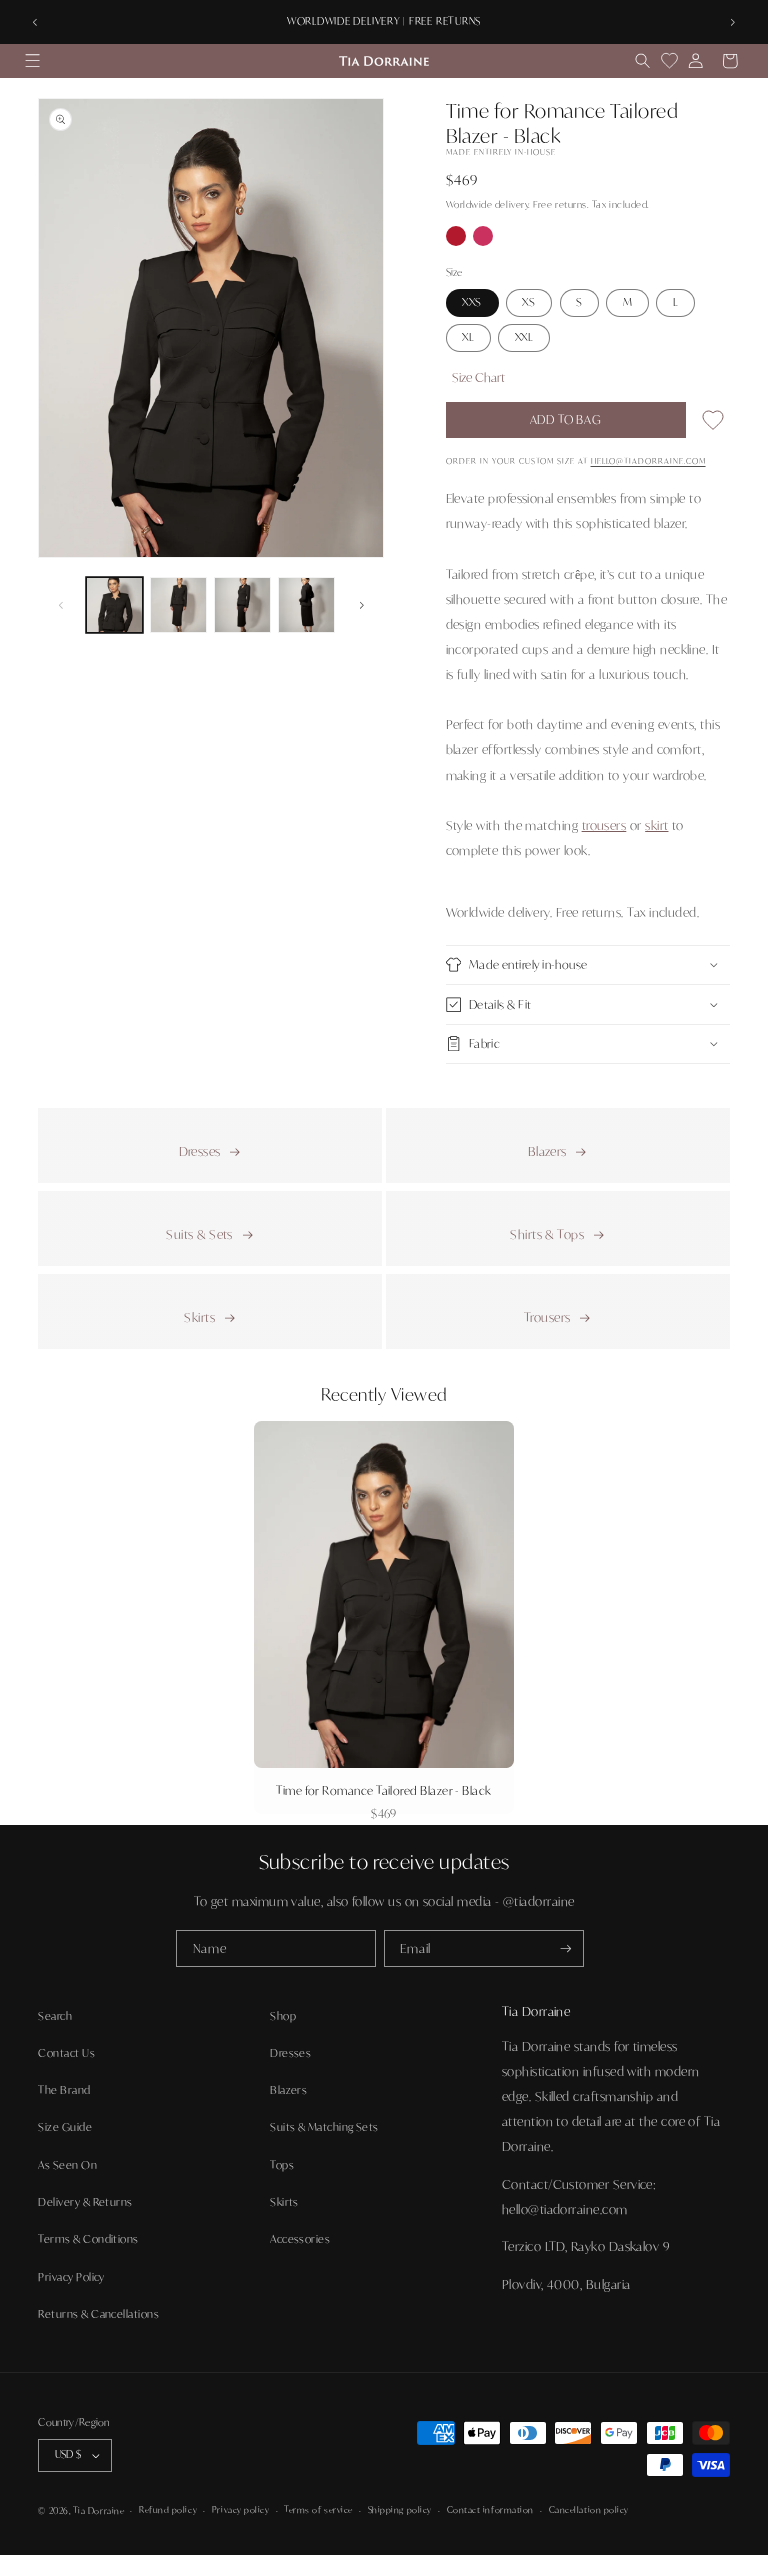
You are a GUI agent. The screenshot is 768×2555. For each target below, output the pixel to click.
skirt (656, 825)
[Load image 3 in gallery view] (242, 605)
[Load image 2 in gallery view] (178, 605)
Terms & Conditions (88, 2239)
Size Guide (65, 2127)
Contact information (490, 2509)
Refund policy (168, 2509)
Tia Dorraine (98, 2510)
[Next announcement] (733, 22)
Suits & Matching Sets (324, 2127)
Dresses (200, 1151)
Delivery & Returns (85, 2202)
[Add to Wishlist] (713, 424)
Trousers (547, 1317)
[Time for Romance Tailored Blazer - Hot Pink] (483, 241)
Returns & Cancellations (98, 2314)
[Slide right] (362, 605)
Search (55, 2016)
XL (468, 337)
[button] (32, 61)
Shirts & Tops (547, 1234)
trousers (604, 825)
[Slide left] (60, 605)
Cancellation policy (589, 2509)
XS (529, 302)
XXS (472, 302)
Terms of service (318, 2509)
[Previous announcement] (35, 22)
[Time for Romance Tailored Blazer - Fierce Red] (457, 241)
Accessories (300, 2239)
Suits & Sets (199, 1234)
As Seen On (67, 2165)
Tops (282, 2165)
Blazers (547, 1151)
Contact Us (66, 2053)
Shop (283, 2016)
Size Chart (478, 377)
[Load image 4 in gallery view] (306, 605)
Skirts (199, 1317)
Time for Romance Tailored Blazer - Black (383, 1790)
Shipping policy (400, 2509)
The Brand (64, 2090)
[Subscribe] (566, 1948)
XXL (524, 337)
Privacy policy (241, 2509)
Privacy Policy (71, 2277)
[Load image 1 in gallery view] (114, 605)
